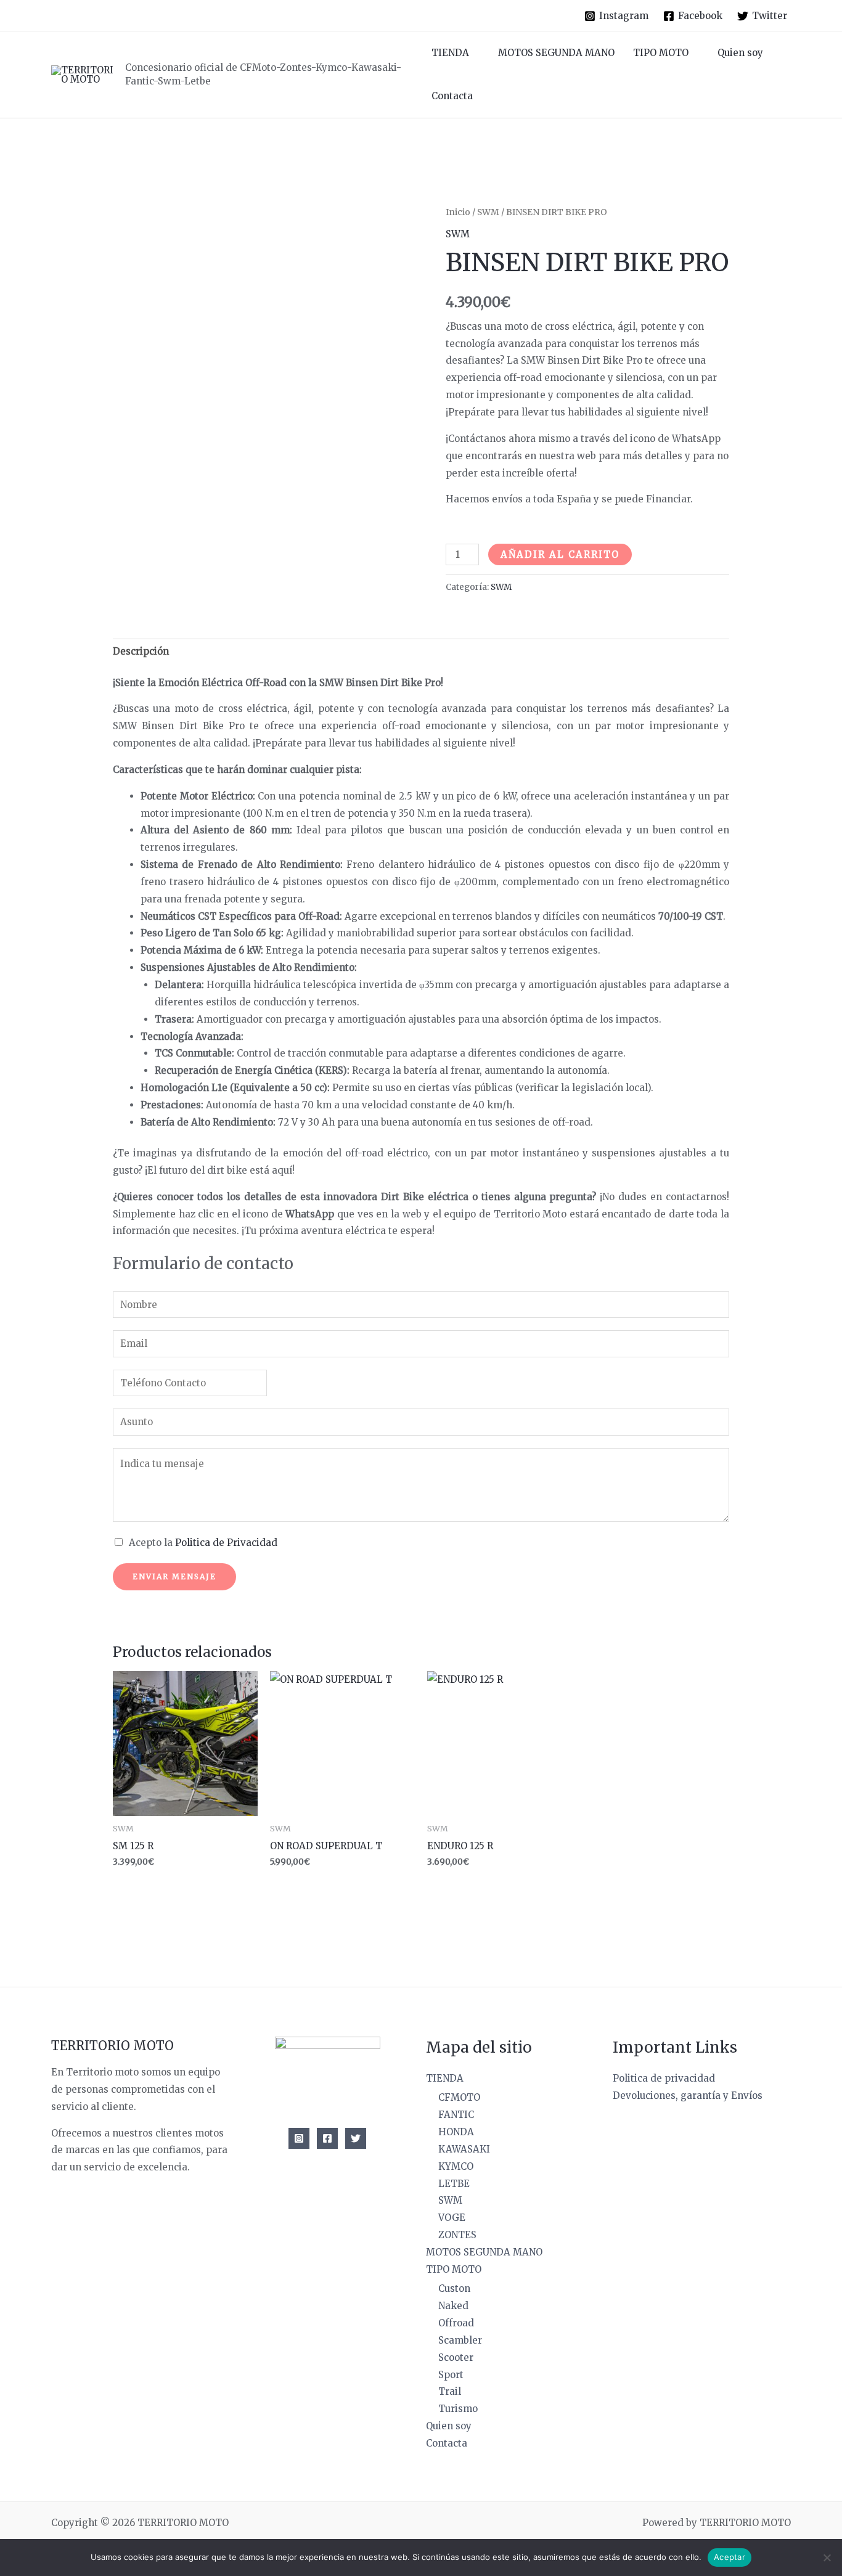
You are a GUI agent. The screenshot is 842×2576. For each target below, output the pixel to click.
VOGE (452, 2218)
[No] (827, 2558)
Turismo (458, 2409)
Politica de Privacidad (226, 1543)
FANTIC (456, 2115)
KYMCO (456, 2166)
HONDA (456, 2132)
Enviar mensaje (174, 1576)
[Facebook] (327, 2138)
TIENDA (450, 53)
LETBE (454, 2184)
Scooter (456, 2357)
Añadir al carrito (560, 554)
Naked (453, 2306)
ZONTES (457, 2235)
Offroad (456, 2323)
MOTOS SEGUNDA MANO (556, 53)
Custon (454, 2288)
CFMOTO (459, 2097)
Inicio (458, 212)
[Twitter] (356, 2138)
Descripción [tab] (141, 651)
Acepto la (203, 1543)
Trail (450, 2391)
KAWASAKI (464, 2149)
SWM (488, 212)
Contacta (452, 96)
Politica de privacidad (664, 2078)
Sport (451, 2375)
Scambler (460, 2340)
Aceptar (730, 2557)
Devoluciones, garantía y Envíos (688, 2096)
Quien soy (740, 53)
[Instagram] (299, 2138)
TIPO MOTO (661, 53)
